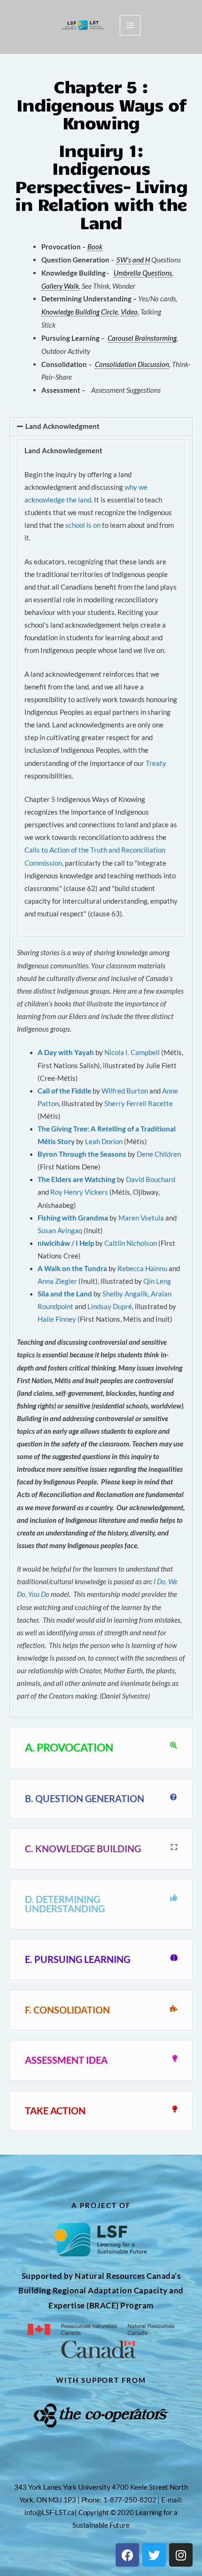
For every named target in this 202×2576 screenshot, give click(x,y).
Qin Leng (157, 1281)
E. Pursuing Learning (78, 1959)
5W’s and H (133, 260)
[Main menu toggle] (130, 25)
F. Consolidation (67, 2010)
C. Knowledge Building (83, 1849)
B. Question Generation (85, 1798)
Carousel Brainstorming (142, 338)
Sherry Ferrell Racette (139, 1104)
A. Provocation (69, 1747)
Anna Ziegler (57, 1281)
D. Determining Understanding (65, 1904)
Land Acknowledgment (62, 426)
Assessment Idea (66, 2060)
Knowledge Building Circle (80, 312)
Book (95, 247)
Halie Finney (57, 1319)
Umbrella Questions (143, 273)
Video (129, 312)
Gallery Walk (60, 286)
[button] (101, 427)
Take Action (55, 2111)
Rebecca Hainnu (142, 1269)
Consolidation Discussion (132, 364)
